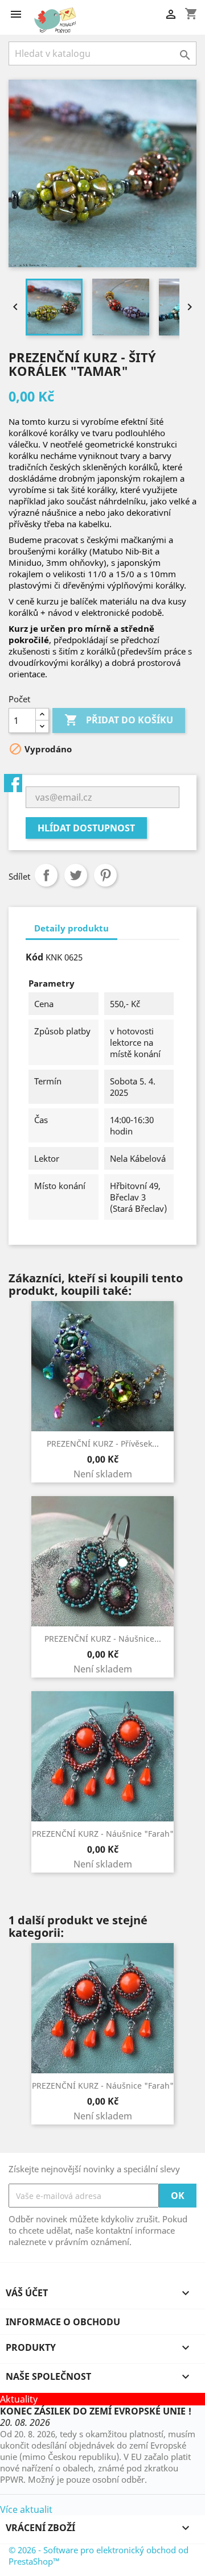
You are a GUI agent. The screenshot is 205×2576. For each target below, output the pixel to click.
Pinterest (105, 875)
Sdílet (46, 875)
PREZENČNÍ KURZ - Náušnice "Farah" (103, 1834)
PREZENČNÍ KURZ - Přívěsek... (103, 1444)
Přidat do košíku (119, 720)
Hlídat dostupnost (86, 828)
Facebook (13, 783)
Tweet (76, 875)
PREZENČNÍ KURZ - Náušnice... (103, 1639)
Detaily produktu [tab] (71, 928)
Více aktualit (26, 2509)
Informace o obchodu (63, 2322)
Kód (34, 957)
